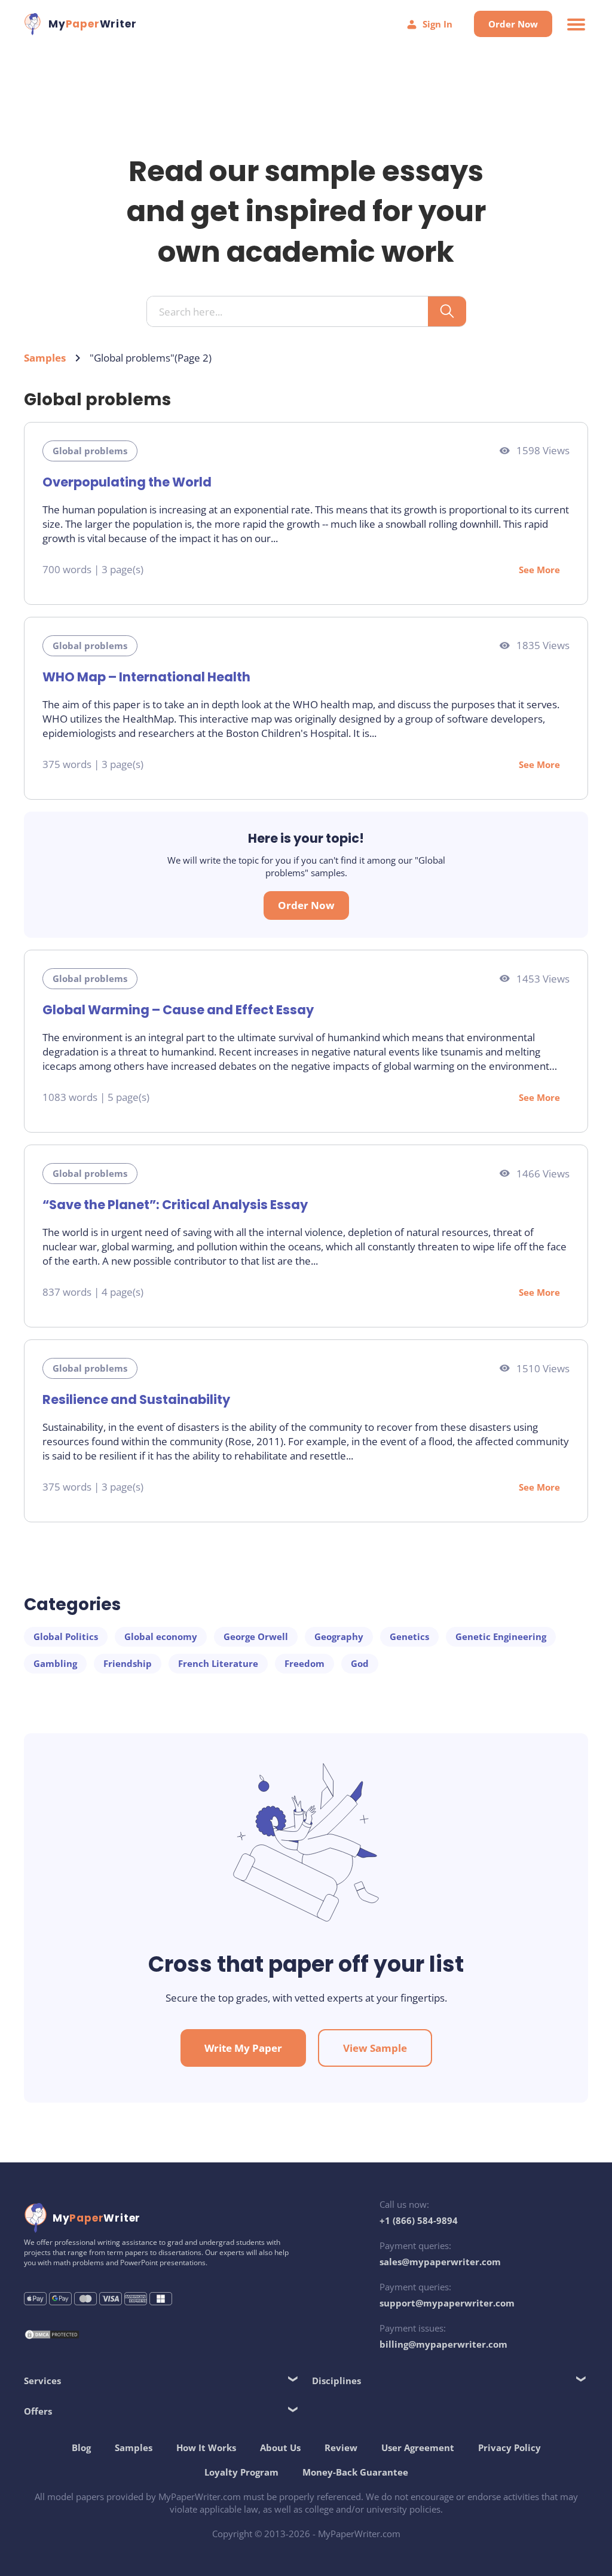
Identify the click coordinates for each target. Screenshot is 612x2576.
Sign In (437, 24)
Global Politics (66, 1636)
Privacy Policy (510, 2447)
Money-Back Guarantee (355, 2472)
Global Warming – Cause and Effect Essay (178, 1010)
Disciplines (336, 2381)
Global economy (161, 1636)
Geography (339, 1636)
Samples (45, 358)
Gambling (55, 1663)
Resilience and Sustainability (136, 1399)
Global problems (90, 451)
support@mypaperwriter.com (447, 2303)
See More (539, 570)
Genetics (409, 1636)
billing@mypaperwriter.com (443, 2344)
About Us (280, 2447)
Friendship (128, 1663)
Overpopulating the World (127, 482)
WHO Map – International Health (146, 677)
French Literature (218, 1663)
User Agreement (418, 2447)
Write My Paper (243, 2048)
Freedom (305, 1663)
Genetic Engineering (501, 1636)
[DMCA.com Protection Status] (52, 2336)
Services (42, 2381)
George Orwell (256, 1636)
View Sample (375, 2048)
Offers (38, 2411)
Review (341, 2447)
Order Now (513, 24)
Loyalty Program (241, 2472)
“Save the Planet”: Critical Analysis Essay (175, 1205)
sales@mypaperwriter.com (440, 2262)
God (360, 1663)
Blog (81, 2447)
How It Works (206, 2447)
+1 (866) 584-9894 (419, 2220)
